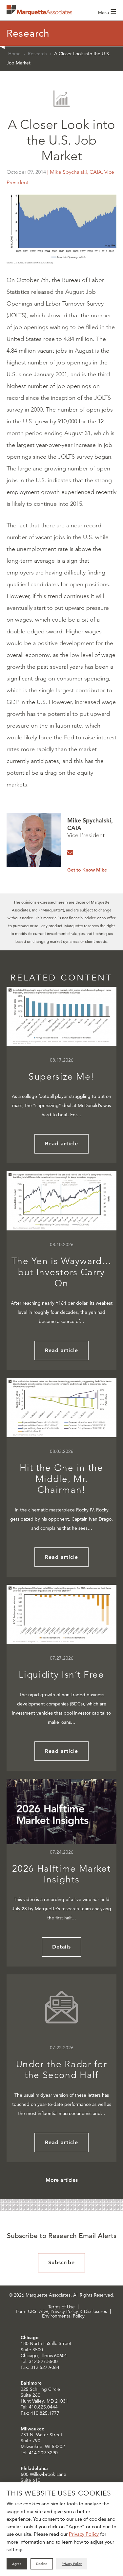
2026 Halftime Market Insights (61, 1874)
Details (62, 1947)
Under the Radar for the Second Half (62, 2070)
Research (37, 54)
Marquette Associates (39, 10)
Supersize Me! (61, 1076)
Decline (42, 2564)
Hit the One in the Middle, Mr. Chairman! (61, 1479)
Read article (61, 1144)
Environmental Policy (63, 2316)
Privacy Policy (84, 2534)
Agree (17, 2564)
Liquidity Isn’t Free (61, 1675)
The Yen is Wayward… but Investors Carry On (62, 1272)
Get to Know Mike (87, 870)
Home (14, 54)
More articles (62, 2180)
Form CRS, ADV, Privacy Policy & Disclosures (61, 2311)
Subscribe (61, 2262)
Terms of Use (61, 2307)
